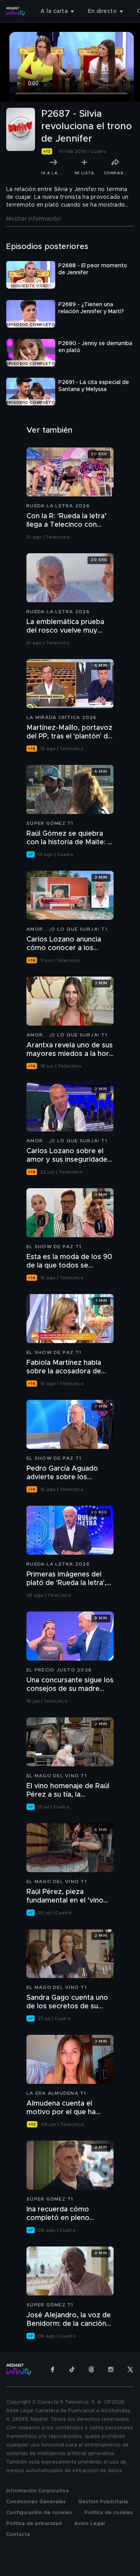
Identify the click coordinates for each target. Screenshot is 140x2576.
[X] (130, 2369)
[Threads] (91, 2369)
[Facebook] (52, 2369)
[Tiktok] (72, 2369)
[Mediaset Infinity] (16, 11)
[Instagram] (111, 2369)
